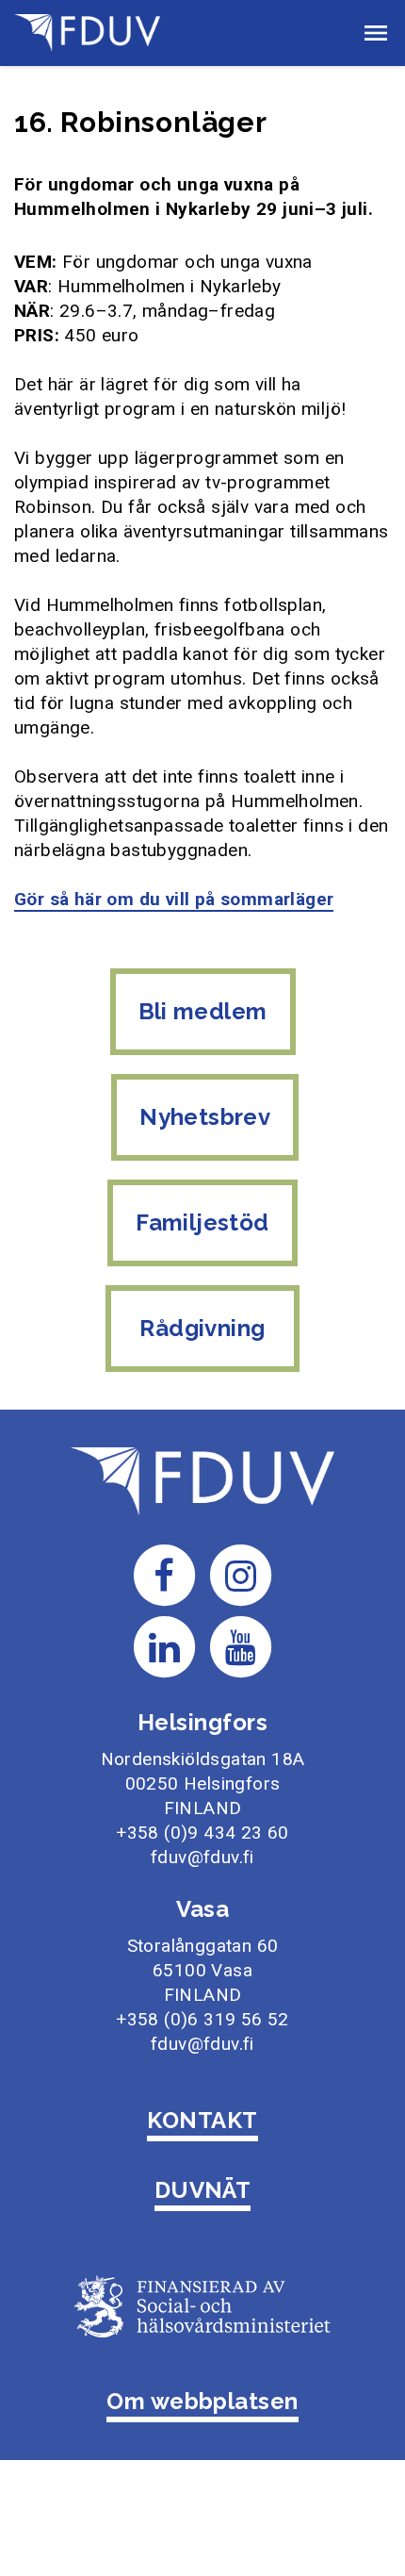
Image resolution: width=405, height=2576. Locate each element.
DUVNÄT (203, 2190)
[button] (376, 33)
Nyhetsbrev (205, 1117)
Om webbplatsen (202, 2401)
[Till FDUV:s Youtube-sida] (241, 1646)
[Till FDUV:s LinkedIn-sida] (164, 1646)
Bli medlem (203, 1011)
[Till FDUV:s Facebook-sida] (164, 1574)
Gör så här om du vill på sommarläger (174, 899)
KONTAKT (202, 2120)
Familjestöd (202, 1222)
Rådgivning (202, 1328)
